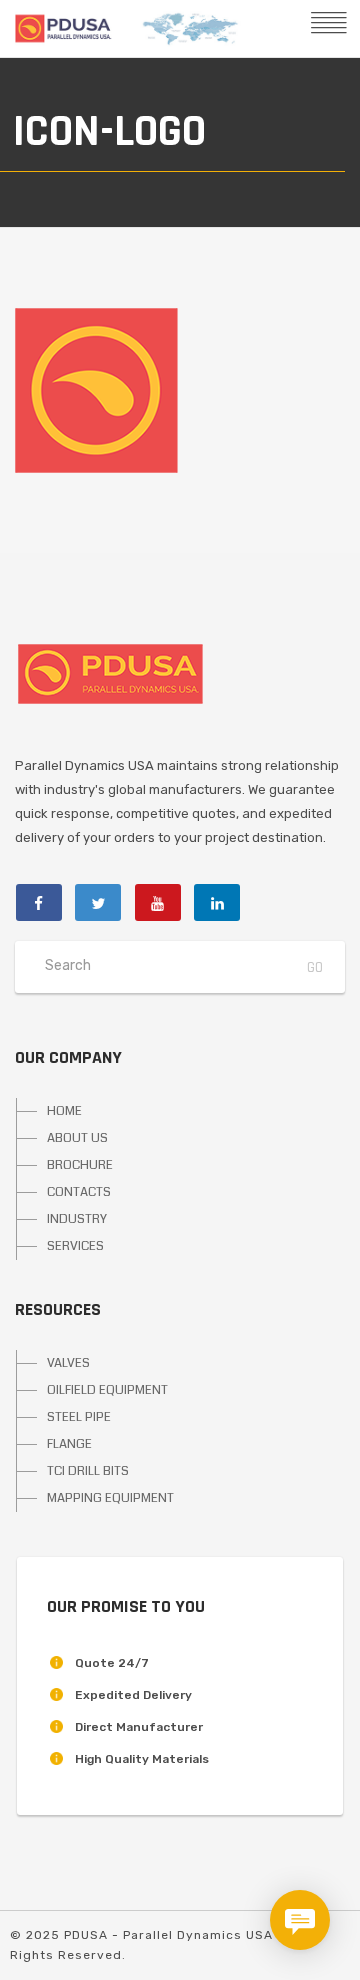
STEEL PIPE (79, 1417)
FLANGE (69, 1444)
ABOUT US (77, 1138)
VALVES (68, 1363)
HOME (64, 1111)
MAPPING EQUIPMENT (110, 1498)
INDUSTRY (77, 1219)
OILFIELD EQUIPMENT (107, 1390)
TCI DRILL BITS (88, 1471)
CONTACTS (79, 1192)
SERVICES (75, 1246)
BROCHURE (80, 1165)
